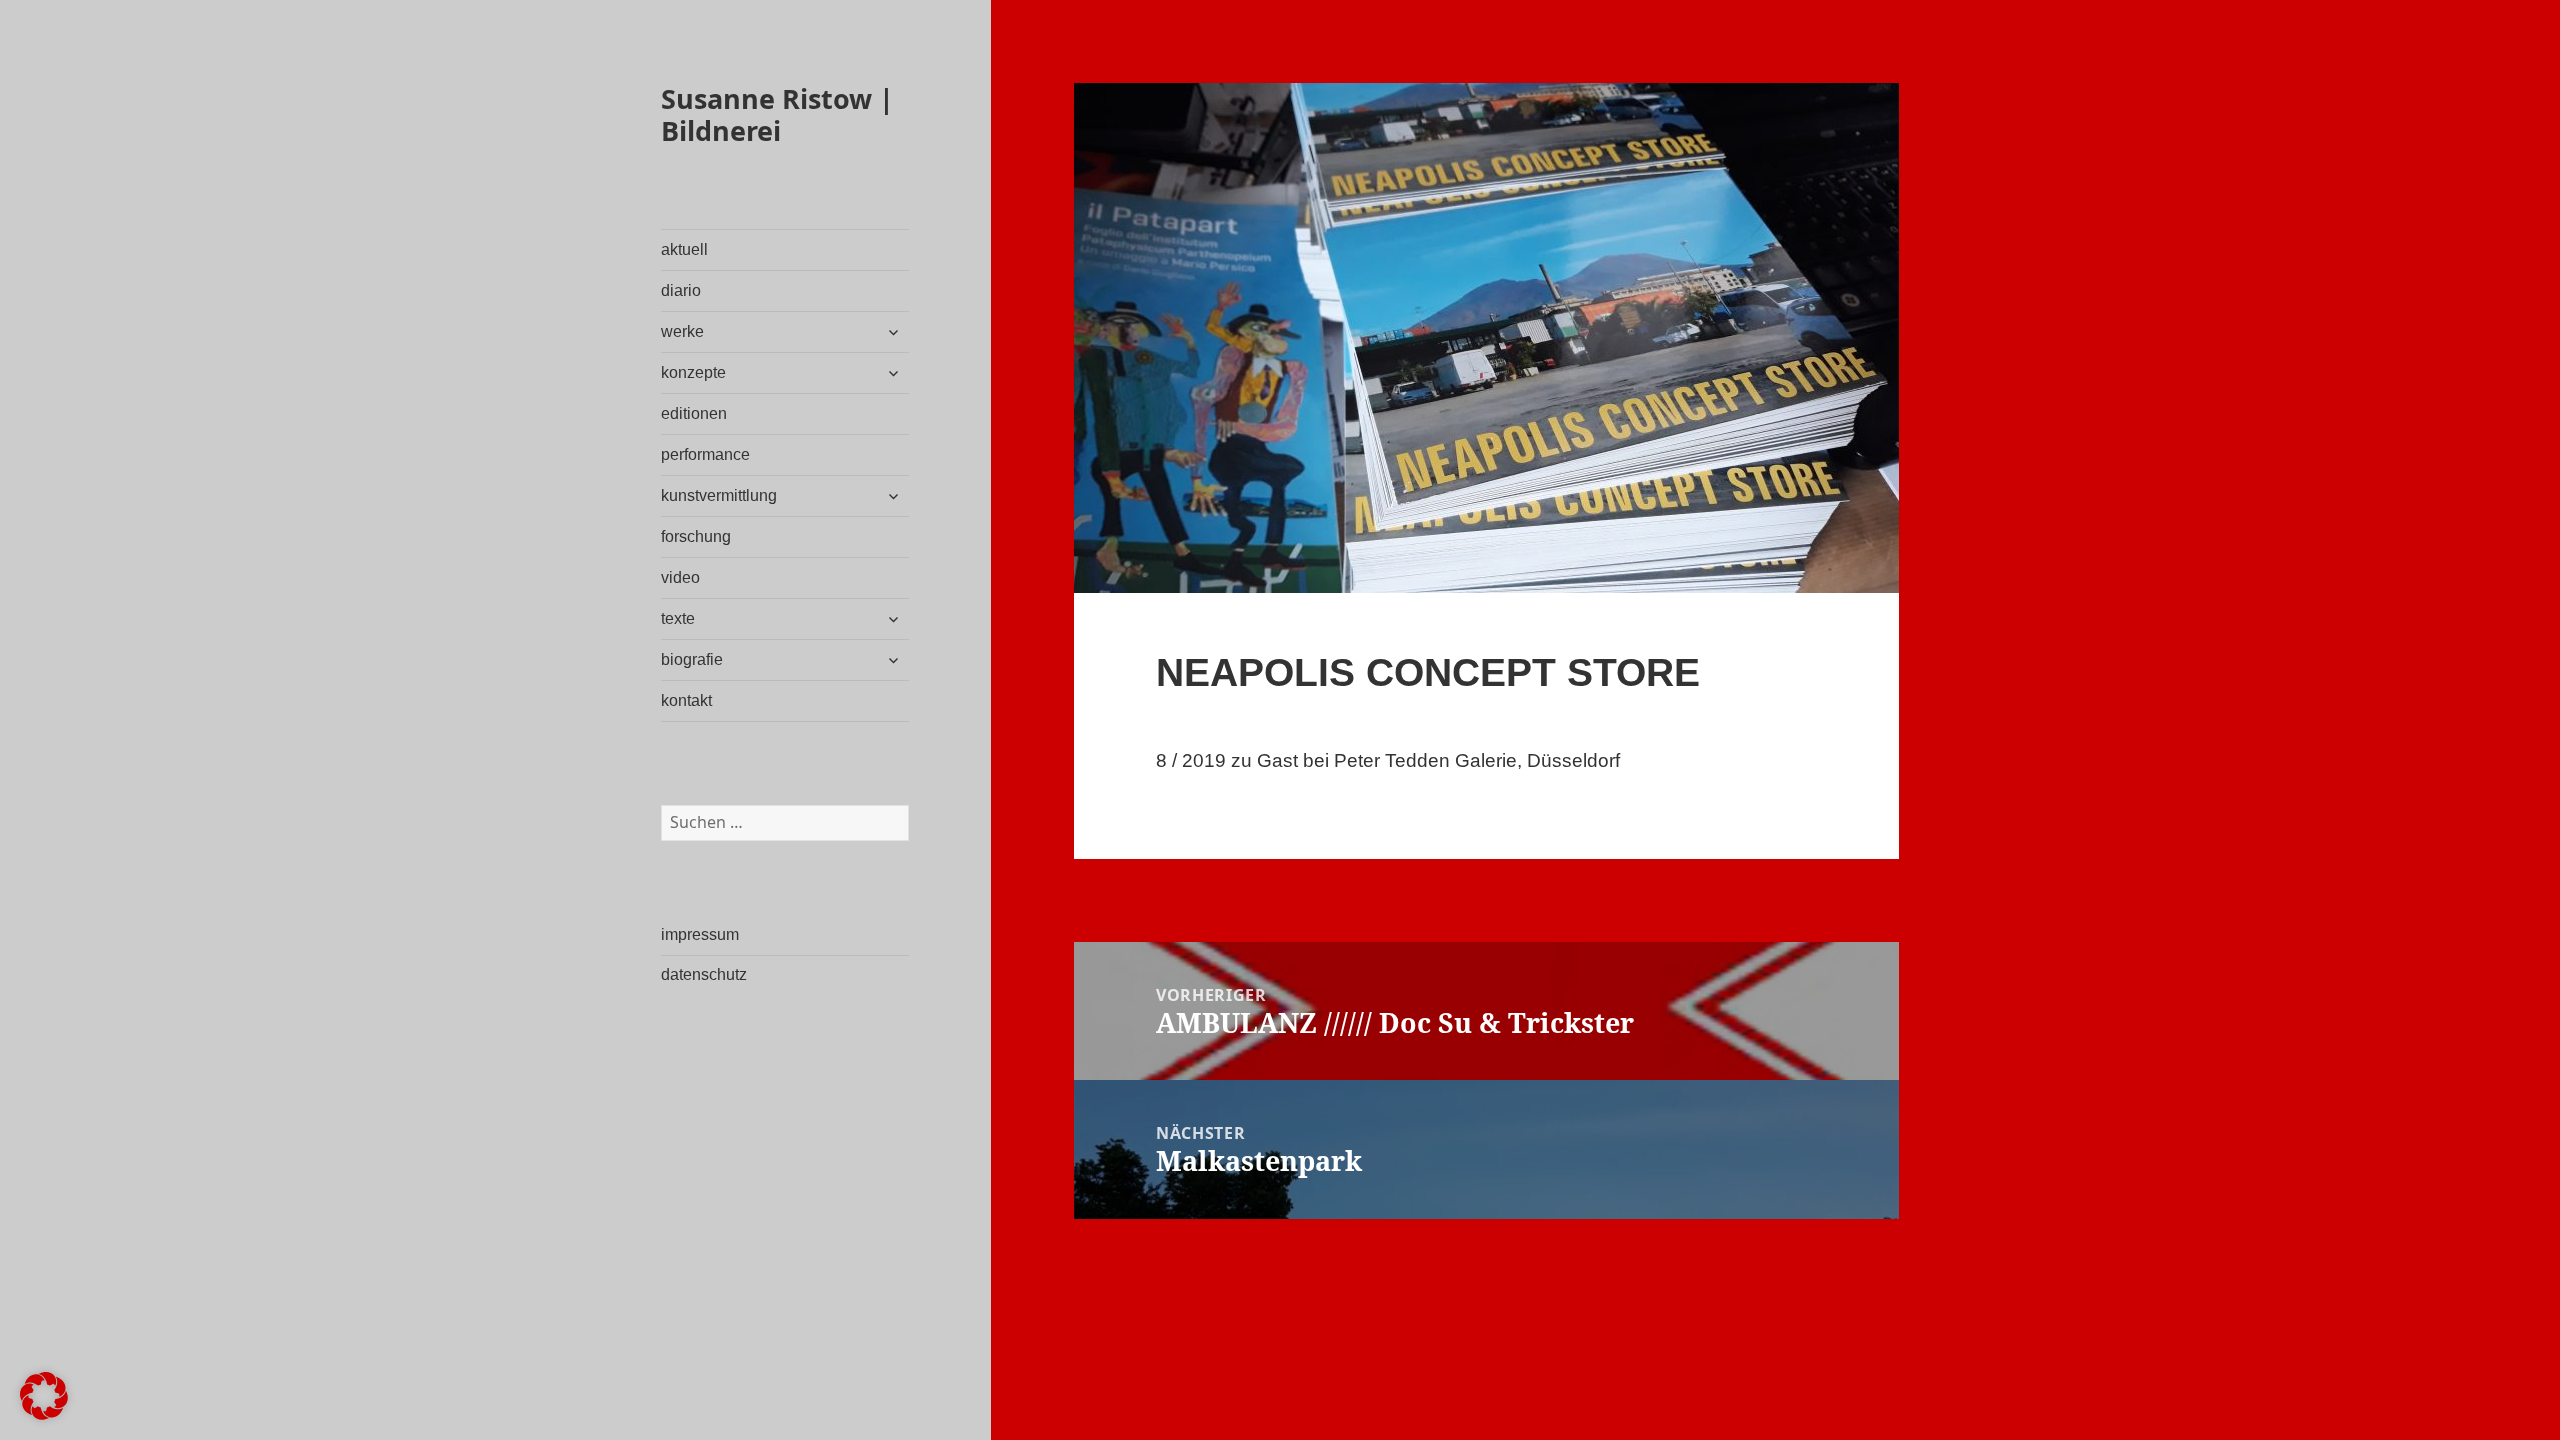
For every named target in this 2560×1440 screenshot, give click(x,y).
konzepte (693, 372)
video (680, 577)
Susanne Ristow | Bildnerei (777, 114)
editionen (694, 413)
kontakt (686, 700)
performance (705, 454)
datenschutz (704, 974)
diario (681, 290)
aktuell (684, 249)
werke (682, 331)
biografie (692, 659)
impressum (700, 934)
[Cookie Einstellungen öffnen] (44, 1413)
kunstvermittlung (719, 495)
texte (678, 618)
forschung (696, 536)
